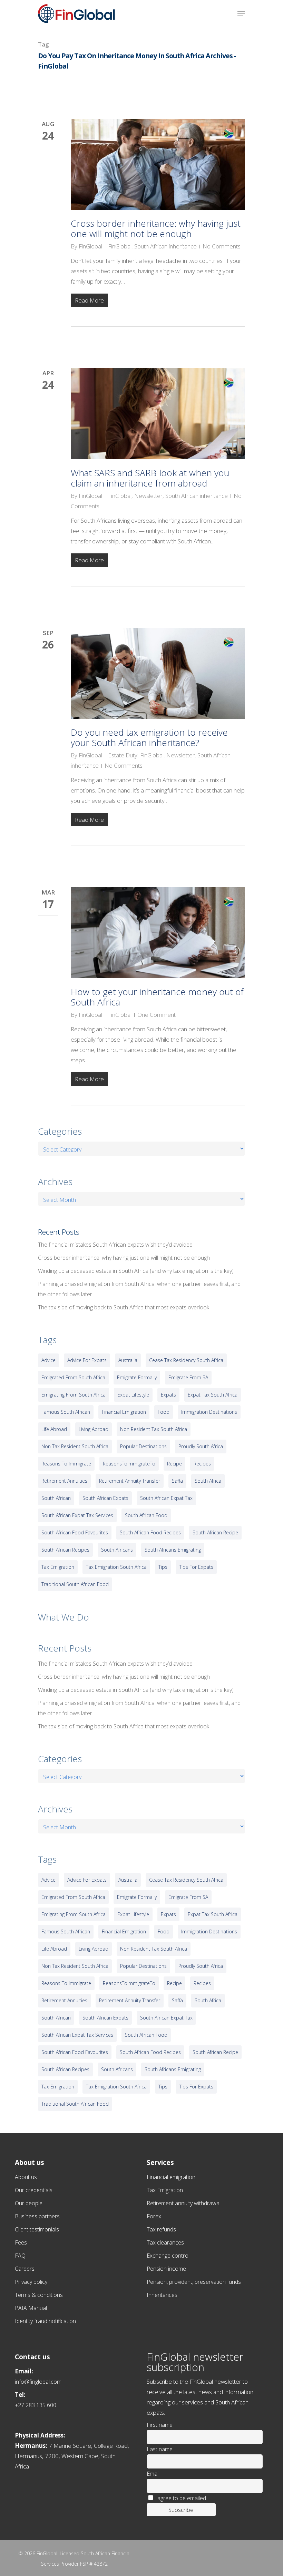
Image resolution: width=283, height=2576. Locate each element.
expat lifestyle (133, 1395)
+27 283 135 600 (36, 2405)
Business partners (37, 2216)
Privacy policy (31, 2282)
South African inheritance (165, 246)
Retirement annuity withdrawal (184, 2203)
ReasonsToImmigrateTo (129, 1464)
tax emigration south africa (116, 1567)
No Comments (222, 246)
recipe (174, 1464)
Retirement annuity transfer (130, 1481)
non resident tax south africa (154, 1429)
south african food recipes (150, 1532)
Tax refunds (161, 2229)
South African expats (105, 1498)
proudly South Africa (201, 1446)
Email (153, 2474)
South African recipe (215, 1532)
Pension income (166, 2269)
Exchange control (168, 2256)
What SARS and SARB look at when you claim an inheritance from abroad (150, 478)
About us (26, 2177)
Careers (25, 2269)
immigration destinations (209, 1412)
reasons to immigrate (66, 1464)
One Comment (157, 1015)
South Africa (208, 1481)
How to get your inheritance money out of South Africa (157, 997)
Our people (29, 2203)
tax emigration (58, 1567)
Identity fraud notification (45, 2321)
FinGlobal (90, 246)
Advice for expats (87, 1360)
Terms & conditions (39, 2295)
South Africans (117, 1550)
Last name (160, 2449)
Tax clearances (165, 2242)
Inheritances (162, 2295)
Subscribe (181, 2510)
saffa (177, 1481)
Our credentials (34, 2190)
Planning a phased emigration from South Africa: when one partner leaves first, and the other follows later (139, 1289)
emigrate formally (137, 1377)
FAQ (20, 2256)
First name (160, 2425)
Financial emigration (171, 2177)
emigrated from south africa (73, 1377)
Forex (154, 2216)
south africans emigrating (173, 1550)
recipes (202, 1464)
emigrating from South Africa (74, 1395)
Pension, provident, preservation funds (194, 2282)
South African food (146, 1515)
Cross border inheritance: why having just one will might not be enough (156, 228)
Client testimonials (37, 2229)
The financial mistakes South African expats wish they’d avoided (115, 1245)
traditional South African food (75, 1584)
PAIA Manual (31, 2308)
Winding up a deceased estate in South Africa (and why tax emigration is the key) (136, 1271)
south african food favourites (75, 1532)
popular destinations (143, 1446)
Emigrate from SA (188, 1377)
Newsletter (148, 496)
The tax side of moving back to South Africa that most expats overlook (124, 1307)
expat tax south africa (213, 1395)
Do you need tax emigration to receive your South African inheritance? (149, 737)
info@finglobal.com (38, 2382)
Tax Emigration (165, 2190)
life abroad (54, 1429)
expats (168, 1395)
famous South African (66, 1412)
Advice (48, 1360)
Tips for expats (196, 1567)
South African (56, 1498)
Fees (21, 2242)
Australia (128, 1360)
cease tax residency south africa (186, 1360)
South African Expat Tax (166, 1498)
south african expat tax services (77, 1515)
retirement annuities (64, 1481)
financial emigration (124, 1412)
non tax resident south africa (75, 1446)
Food (164, 1412)
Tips (163, 1567)
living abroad (94, 1429)
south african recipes (65, 1550)
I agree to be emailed (180, 2498)
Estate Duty (123, 755)
